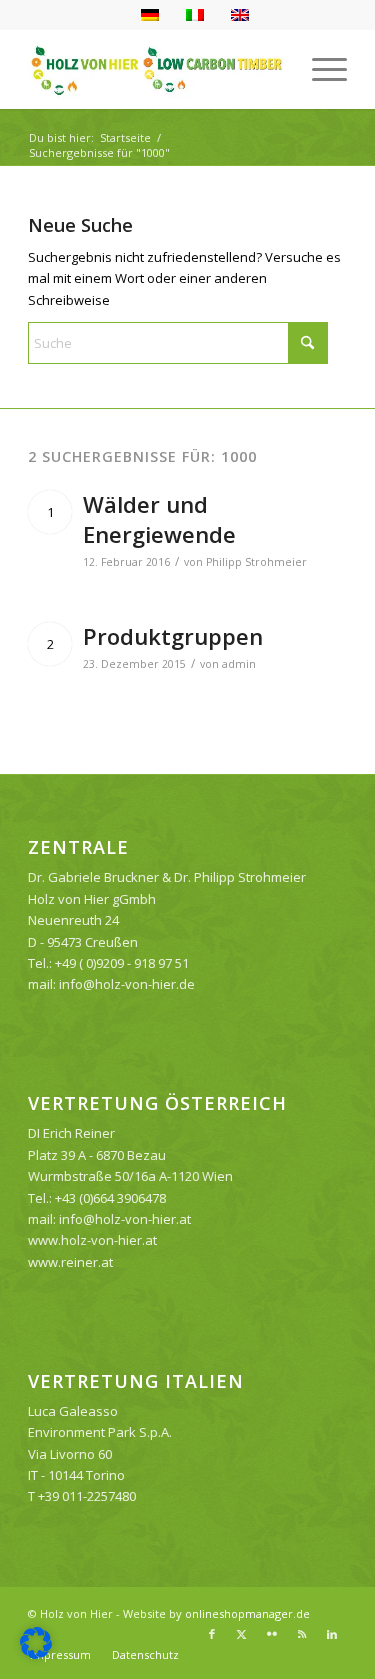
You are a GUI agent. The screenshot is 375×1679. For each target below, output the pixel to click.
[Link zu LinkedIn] (332, 1634)
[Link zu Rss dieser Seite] (302, 1634)
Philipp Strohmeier (256, 562)
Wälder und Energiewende (159, 519)
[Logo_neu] (155, 69)
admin (239, 664)
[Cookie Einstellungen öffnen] (36, 1654)
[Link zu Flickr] (272, 1634)
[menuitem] (319, 69)
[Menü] (319, 69)
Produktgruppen (173, 636)
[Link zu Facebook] (212, 1634)
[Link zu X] (242, 1634)
